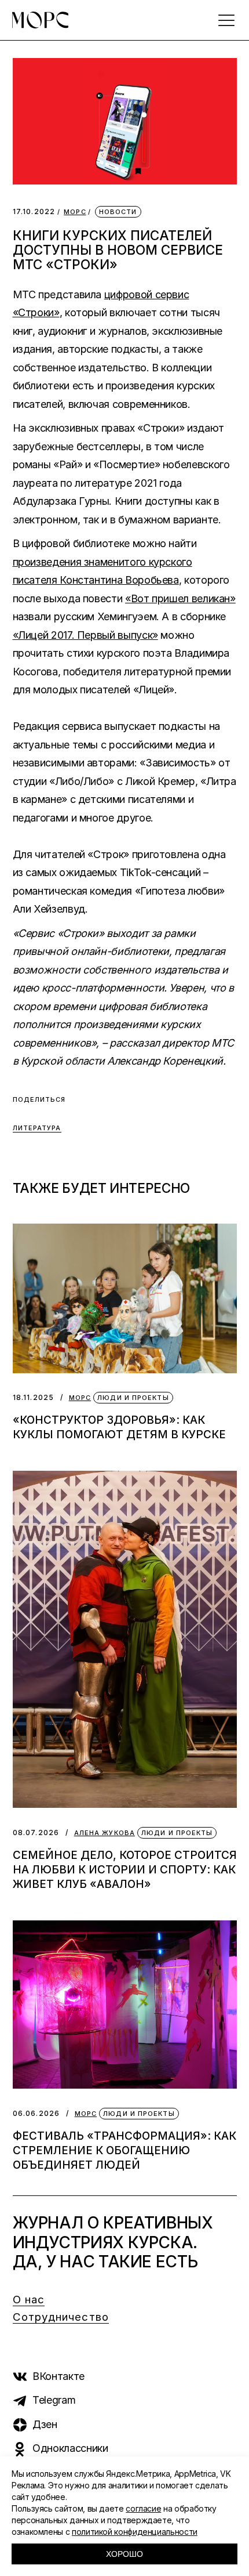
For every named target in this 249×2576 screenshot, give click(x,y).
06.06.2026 (36, 2113)
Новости (118, 212)
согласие (143, 2508)
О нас (29, 2300)
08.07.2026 (36, 1832)
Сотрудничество (61, 2317)
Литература (37, 1128)
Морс (75, 212)
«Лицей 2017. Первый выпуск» (85, 635)
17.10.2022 (34, 211)
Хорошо (124, 2554)
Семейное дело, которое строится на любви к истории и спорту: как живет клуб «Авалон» (125, 1870)
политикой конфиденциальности (135, 2532)
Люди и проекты (133, 1398)
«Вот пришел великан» (180, 598)
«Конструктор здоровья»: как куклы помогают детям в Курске (119, 1427)
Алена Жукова (105, 1833)
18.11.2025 (34, 1397)
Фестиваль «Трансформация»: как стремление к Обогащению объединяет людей (124, 2150)
